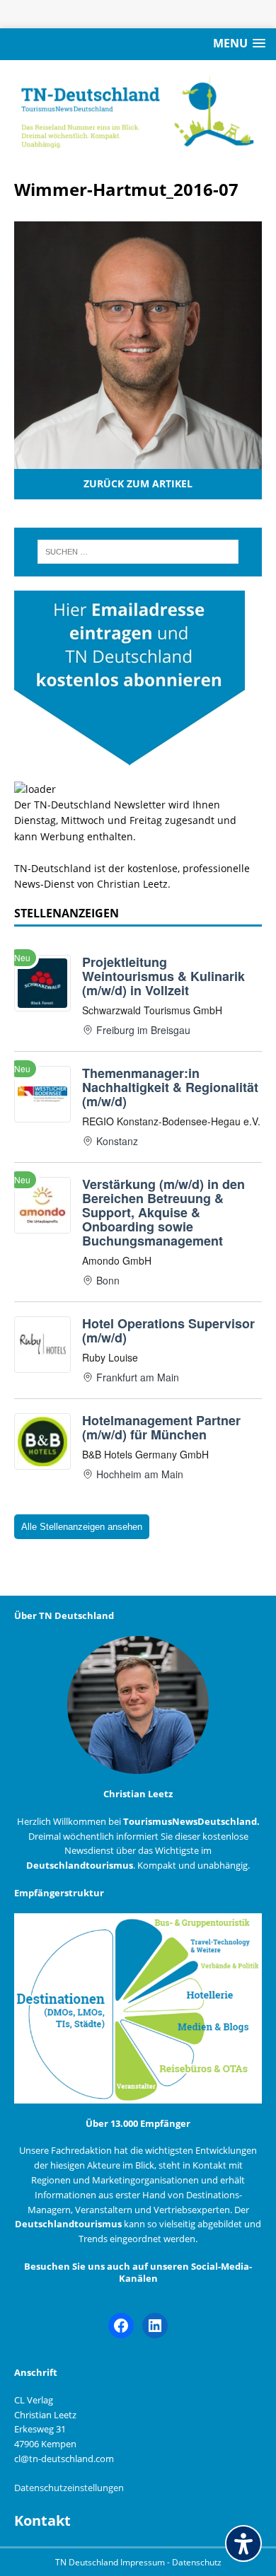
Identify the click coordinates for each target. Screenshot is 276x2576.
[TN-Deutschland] (138, 112)
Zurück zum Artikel (138, 483)
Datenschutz (197, 2562)
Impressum (144, 2562)
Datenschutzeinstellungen (69, 2488)
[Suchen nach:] (138, 552)
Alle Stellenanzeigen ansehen (82, 1527)
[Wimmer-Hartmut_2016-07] (138, 461)
